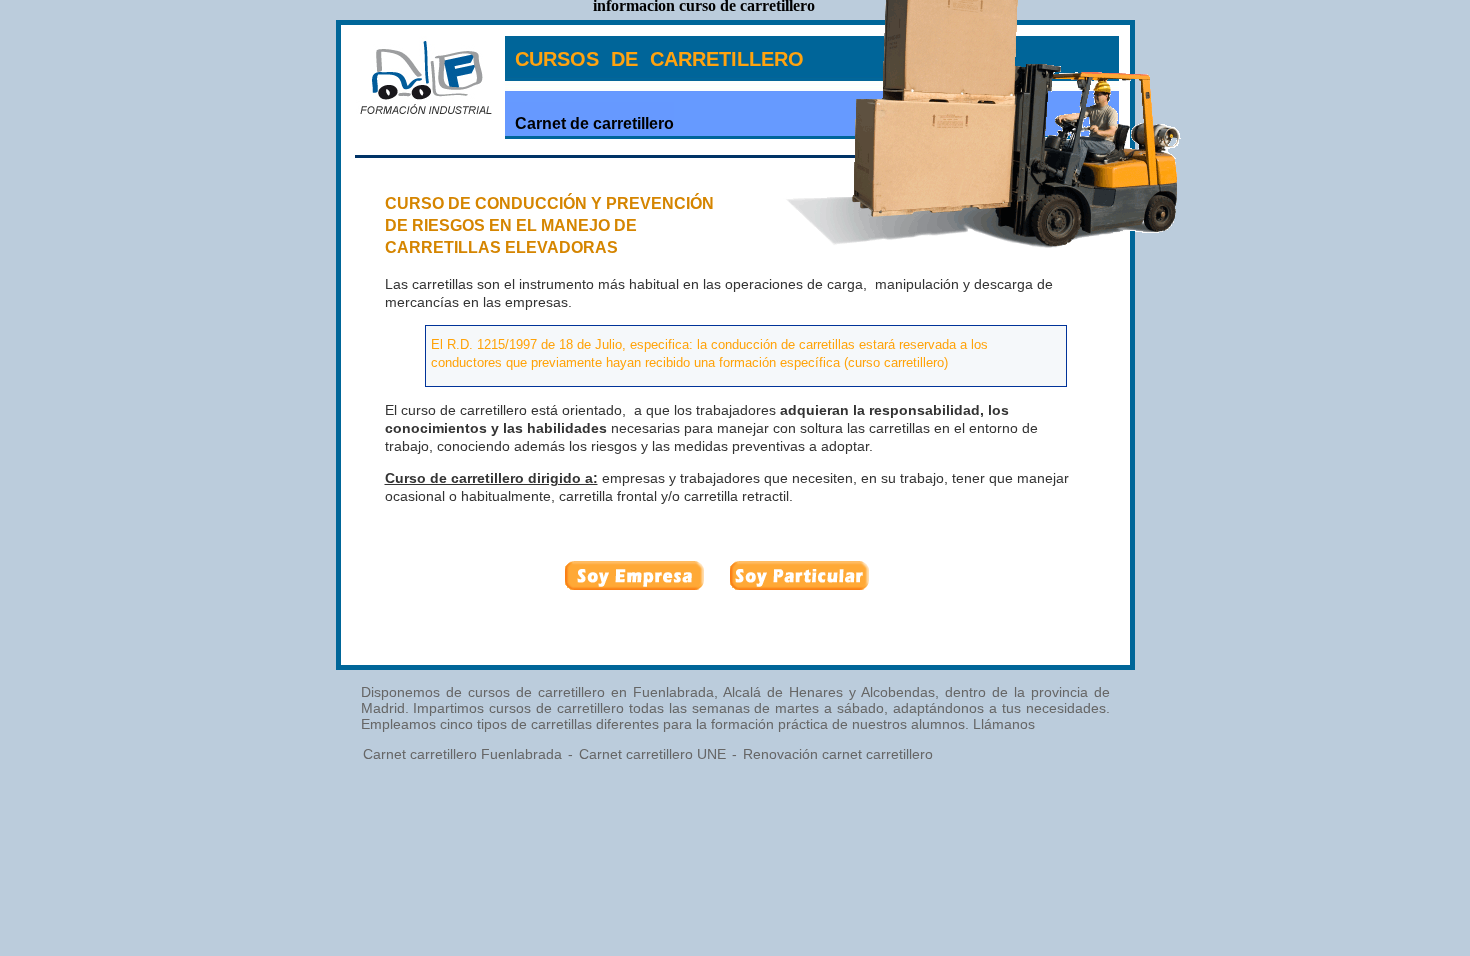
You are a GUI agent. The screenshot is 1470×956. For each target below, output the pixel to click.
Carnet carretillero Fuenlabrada (462, 754)
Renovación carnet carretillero (838, 754)
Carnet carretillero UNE (652, 754)
